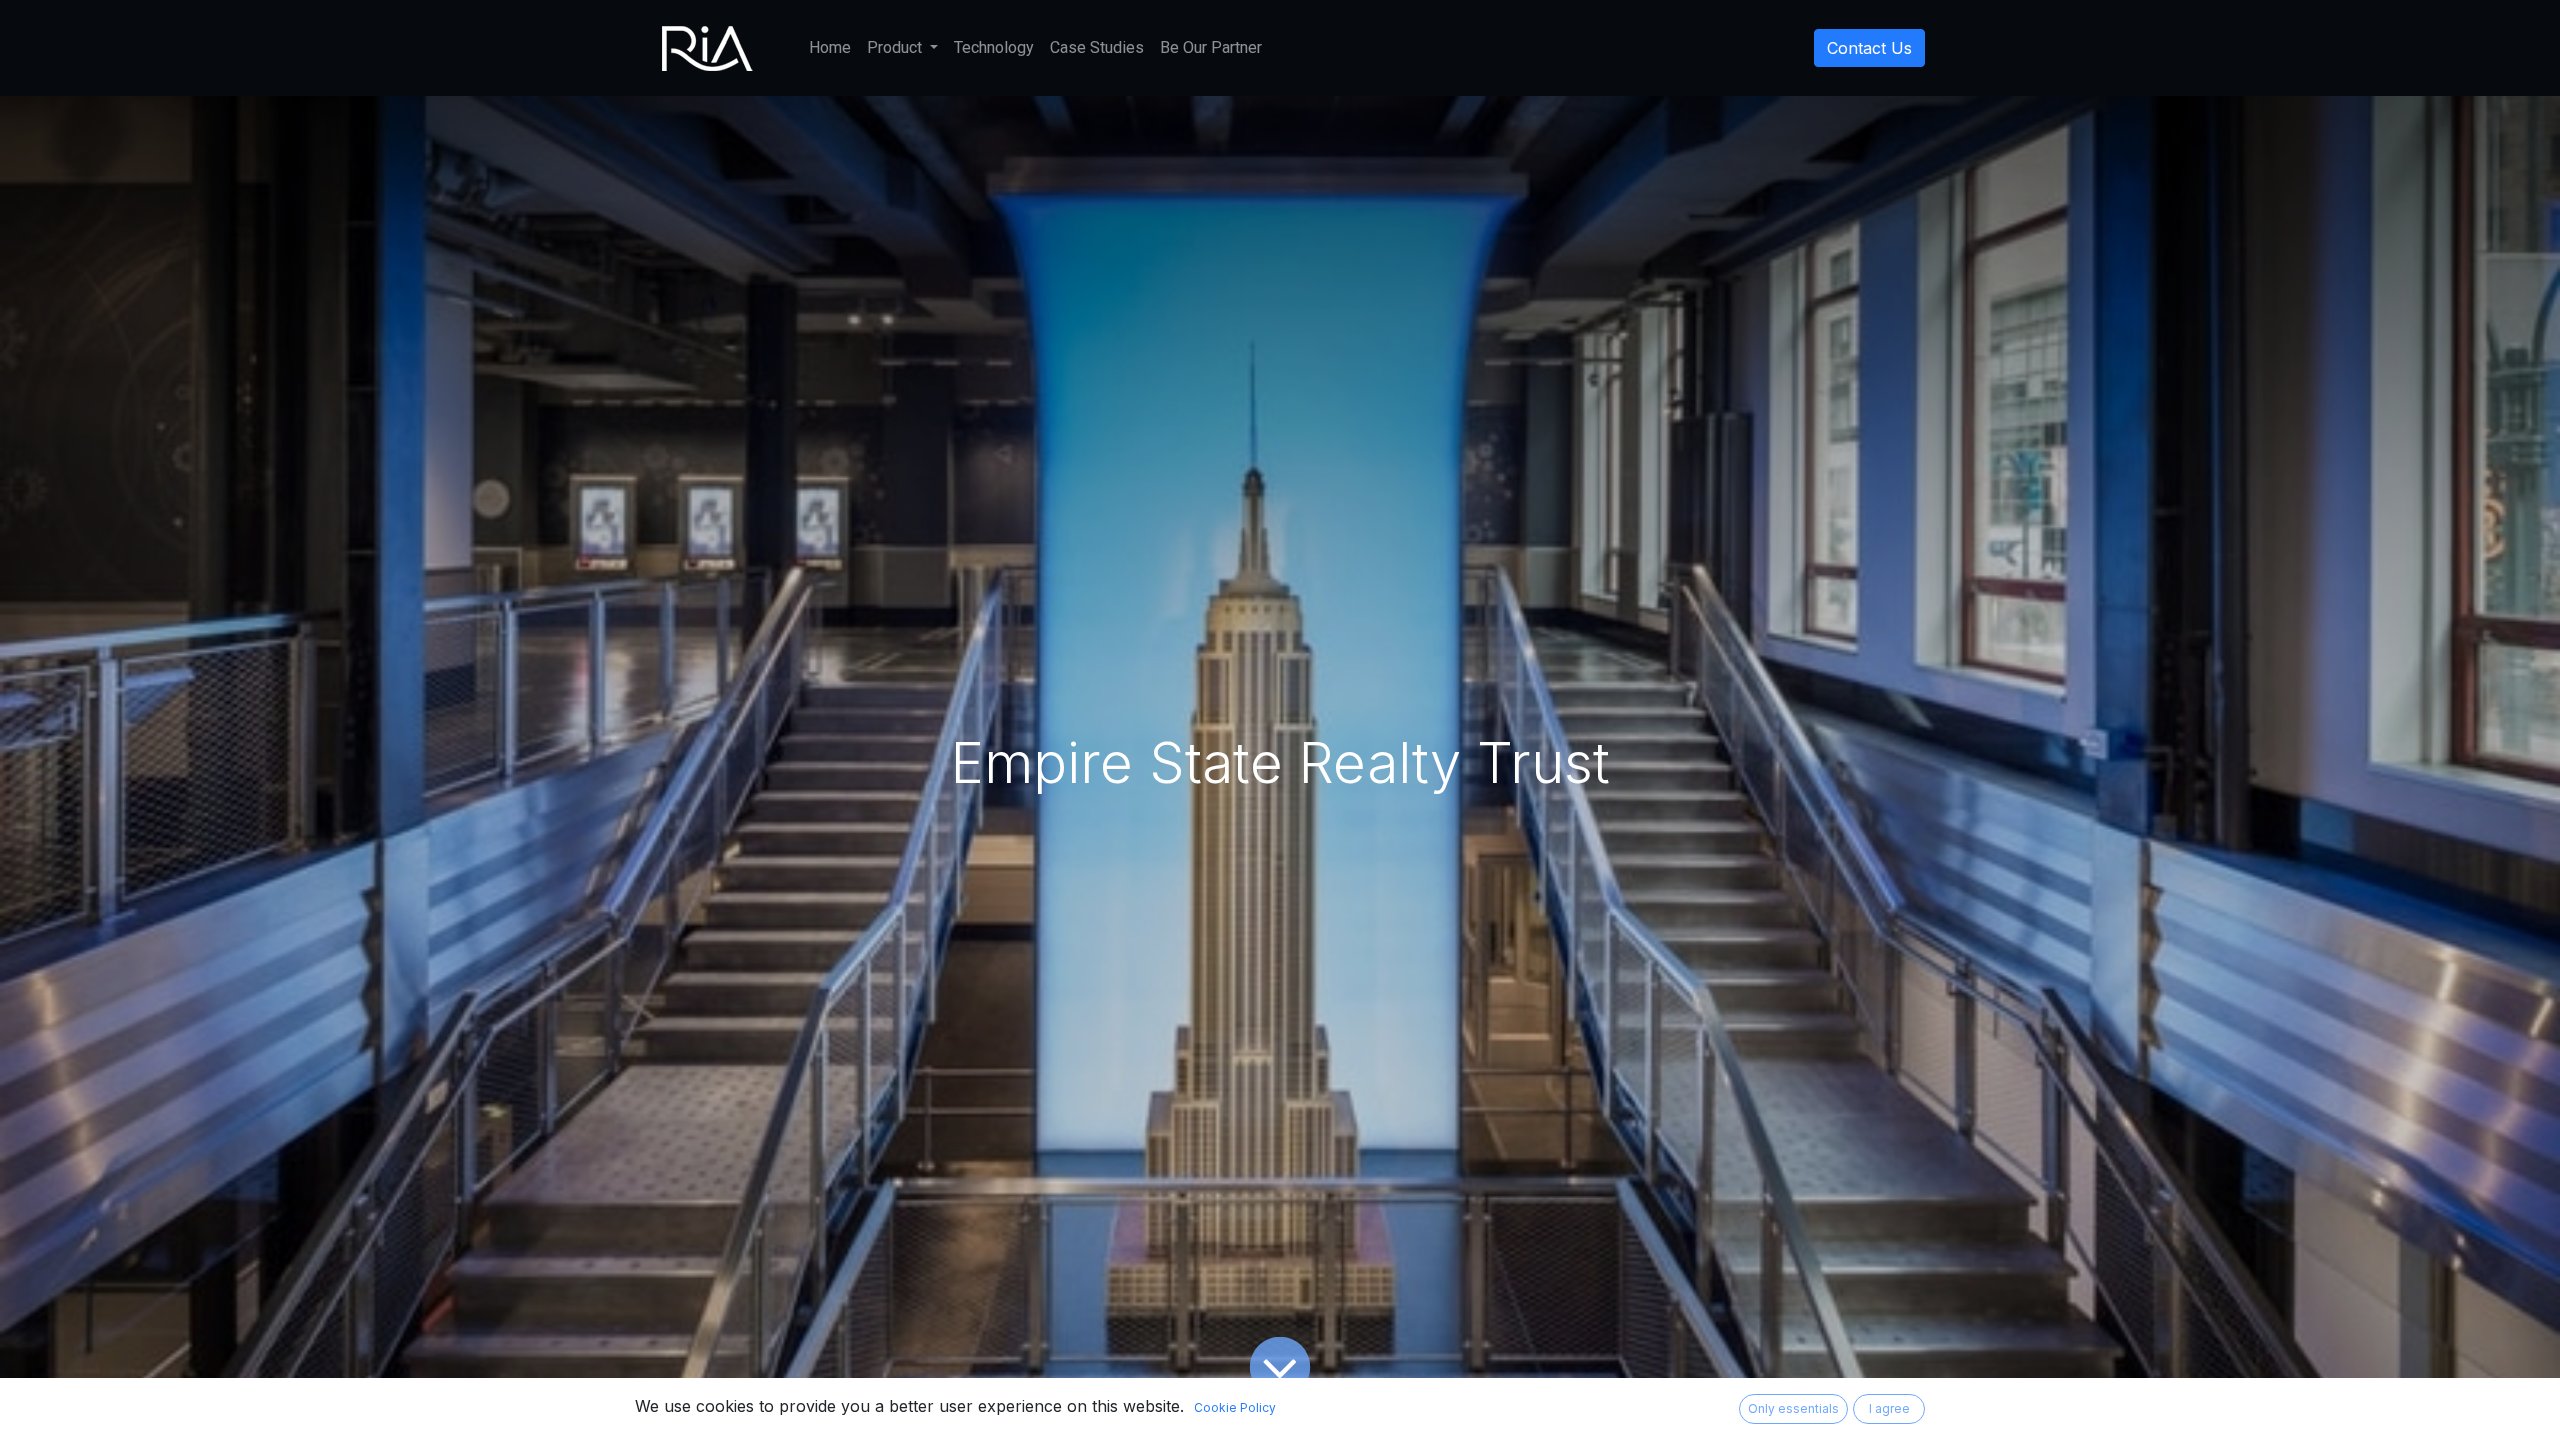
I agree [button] (1889, 1408)
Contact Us (1869, 48)
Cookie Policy (1235, 1407)
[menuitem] (830, 48)
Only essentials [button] (1793, 1408)
